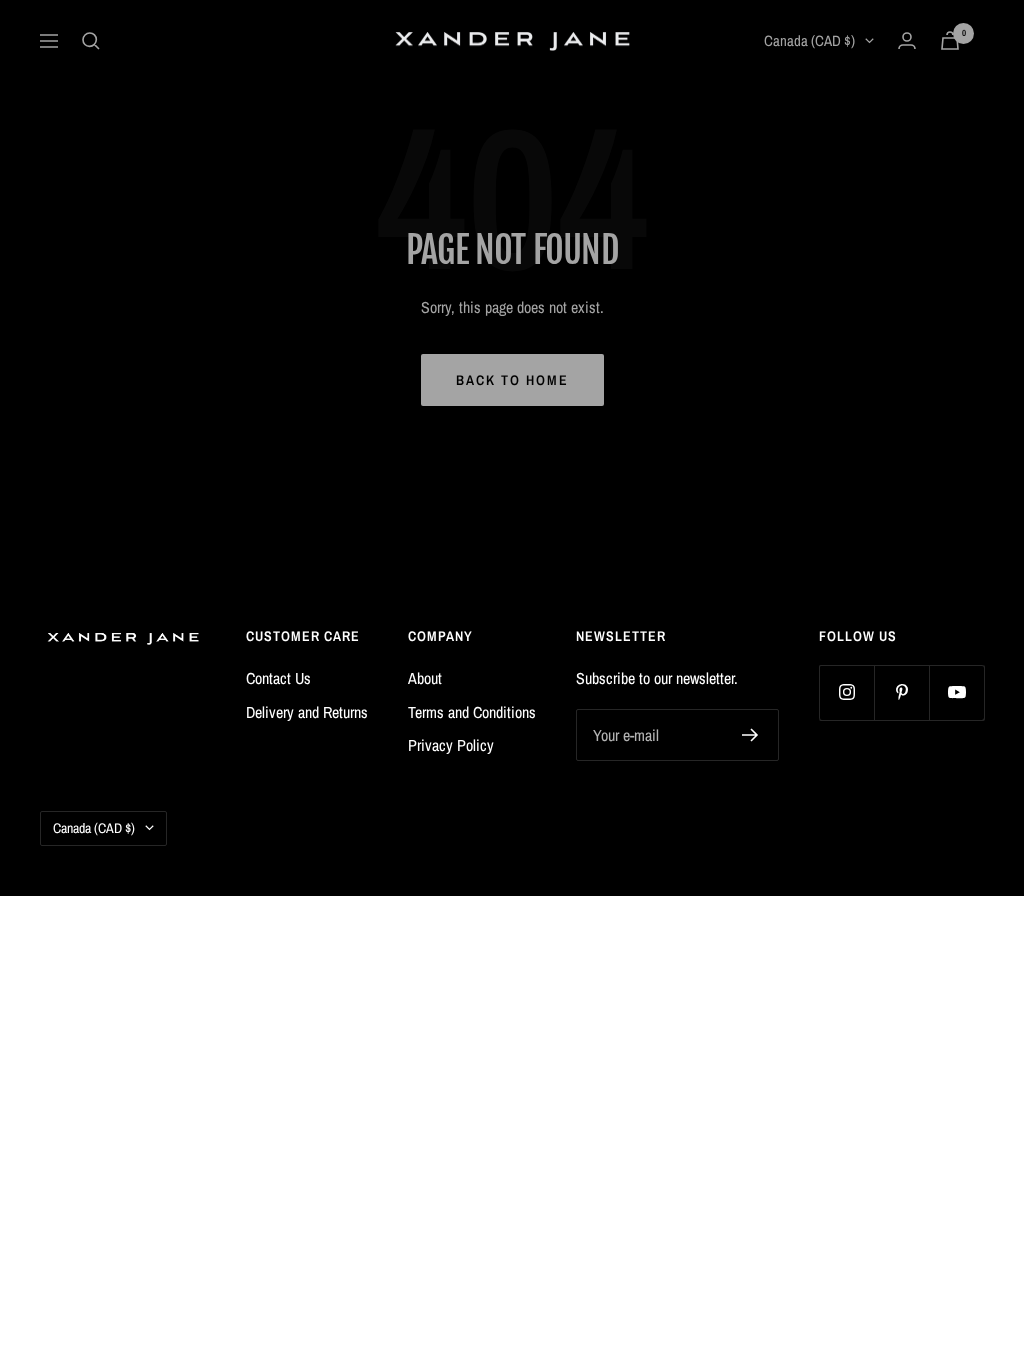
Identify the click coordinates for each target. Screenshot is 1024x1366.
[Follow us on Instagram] (846, 692)
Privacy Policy (451, 745)
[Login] (907, 40)
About (425, 678)
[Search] (91, 41)
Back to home (512, 380)
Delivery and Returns (307, 712)
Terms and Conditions (472, 712)
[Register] (750, 735)
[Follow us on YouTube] (956, 692)
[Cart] (950, 40)
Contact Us (278, 678)
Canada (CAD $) (809, 40)
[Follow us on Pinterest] (901, 692)
